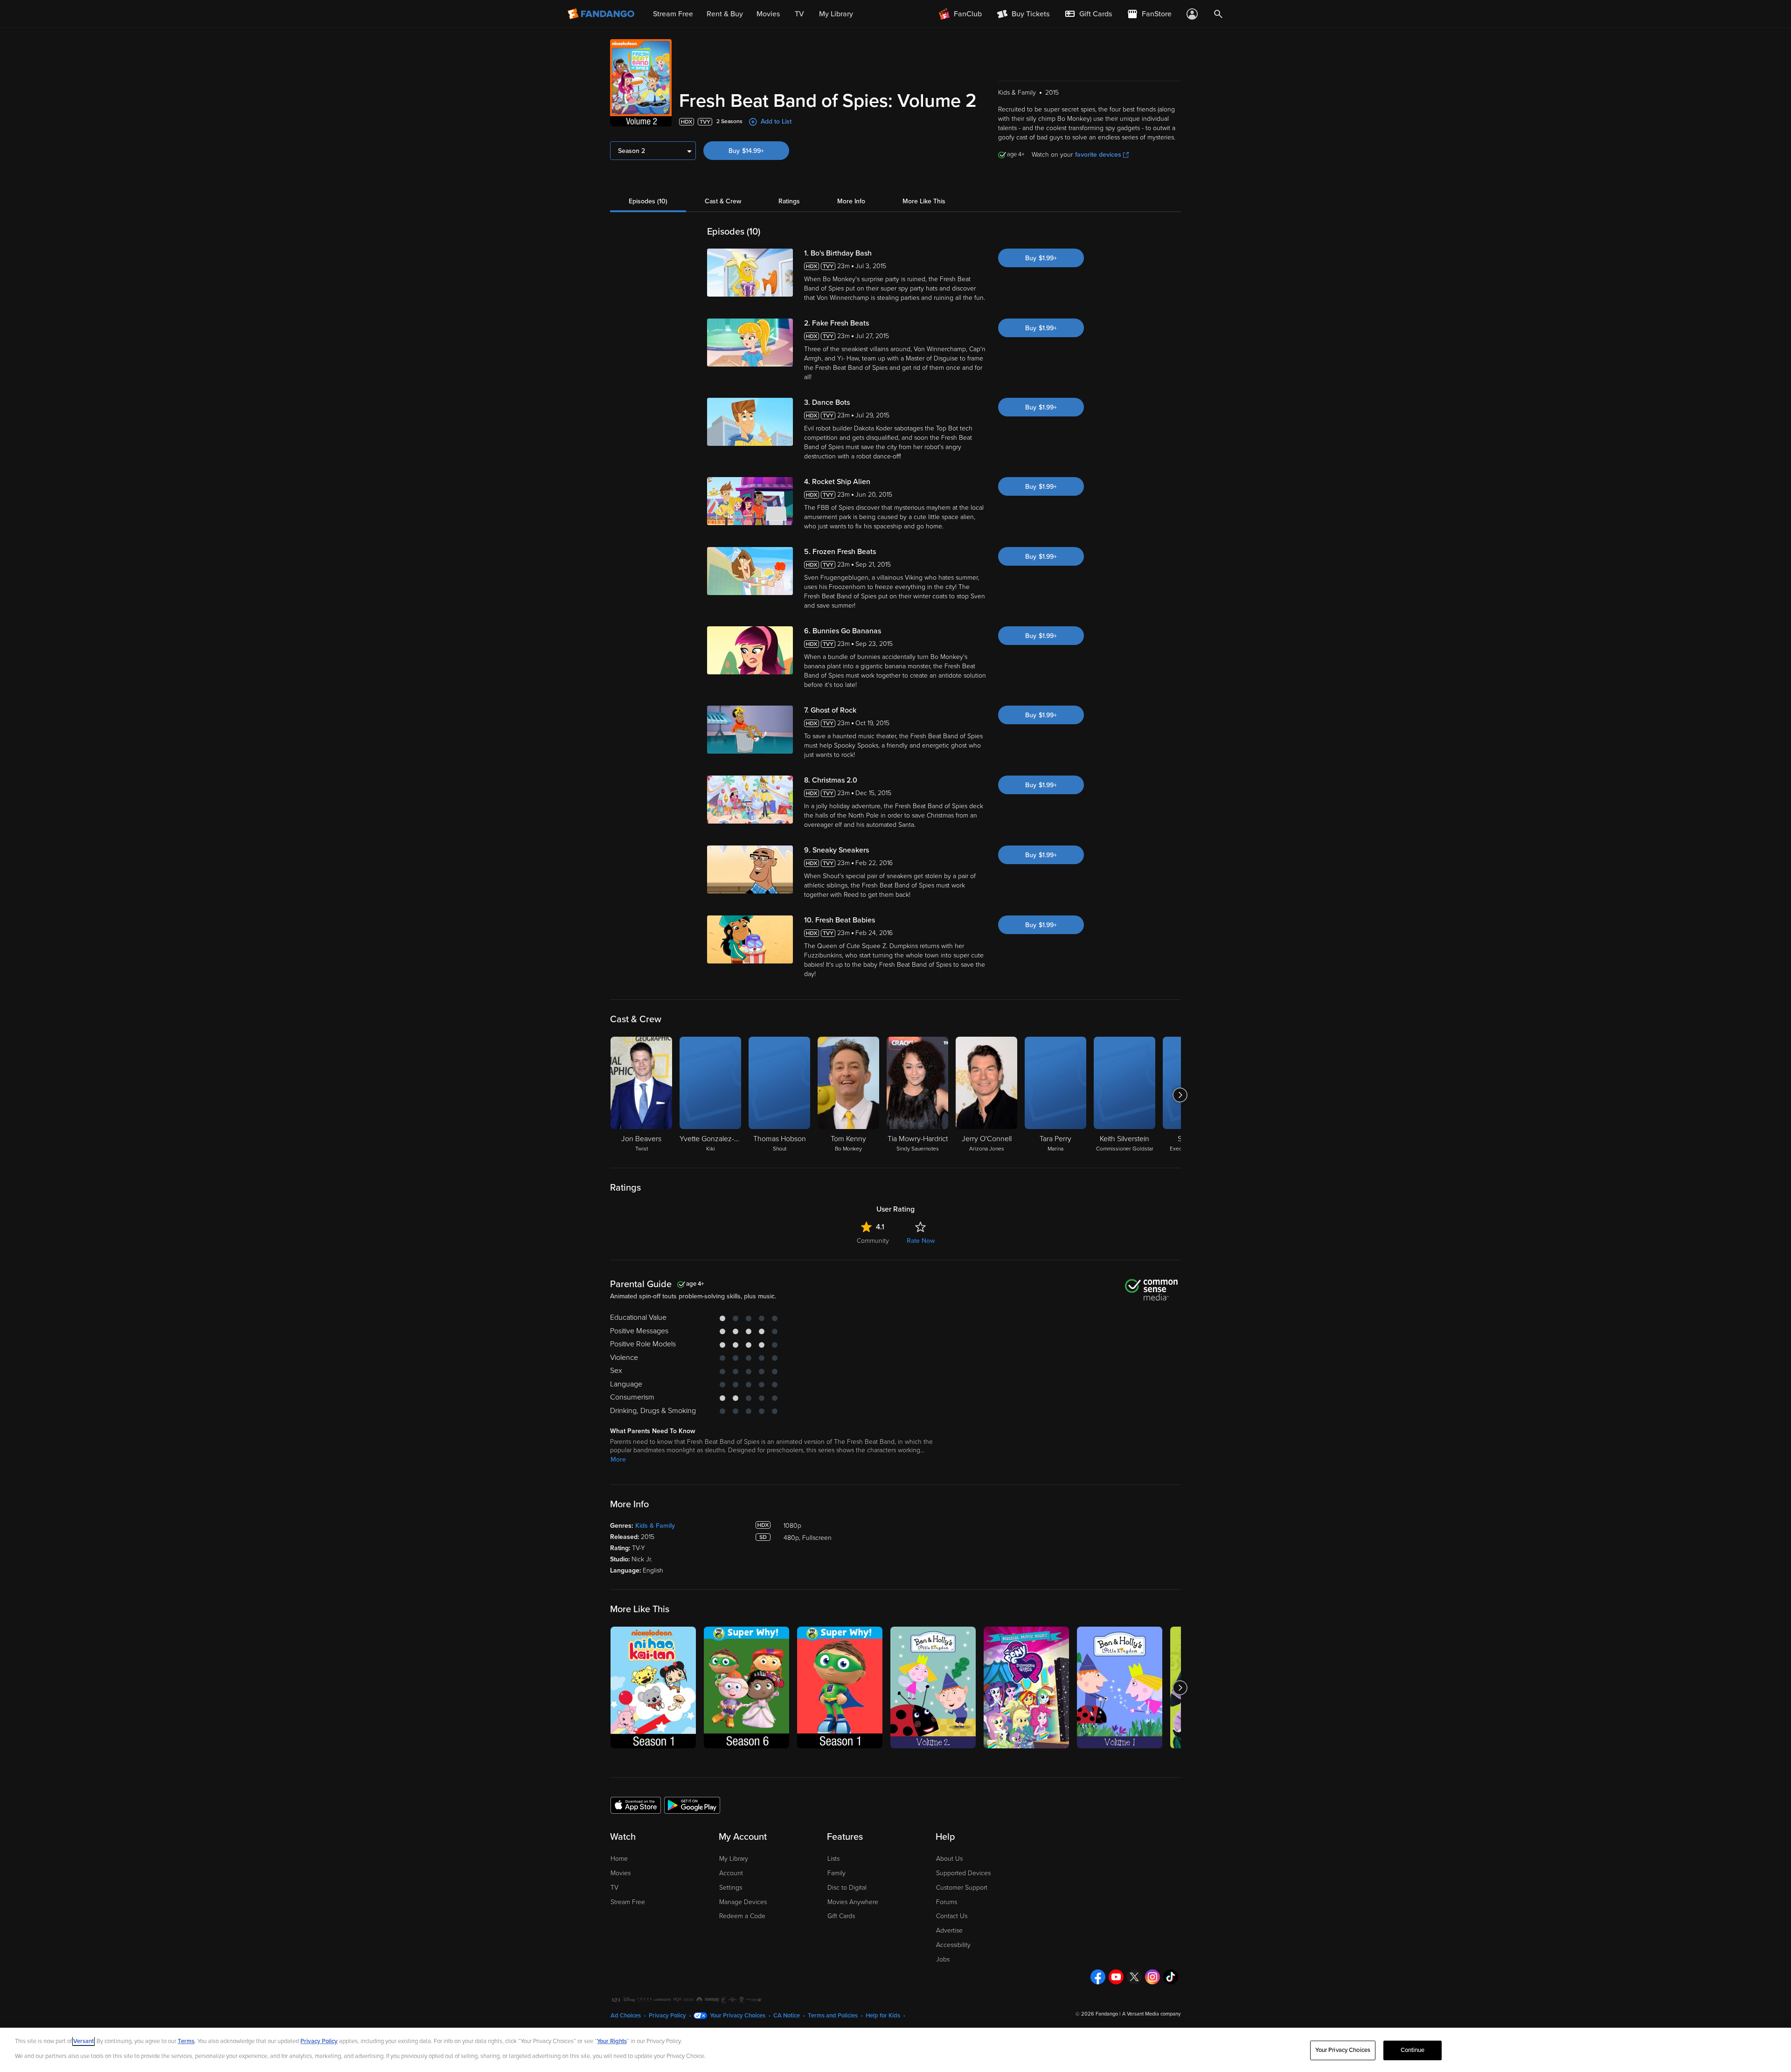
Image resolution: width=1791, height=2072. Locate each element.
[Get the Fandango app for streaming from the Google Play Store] (692, 1805)
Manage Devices (743, 1902)
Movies (621, 1873)
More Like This (924, 201)
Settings (731, 1888)
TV (614, 1888)
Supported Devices (963, 1873)
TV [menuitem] (799, 14)
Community (873, 1241)
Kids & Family (655, 1526)
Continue (1413, 2050)
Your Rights (612, 2041)
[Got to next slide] (1180, 1095)
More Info (851, 201)
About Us (949, 1859)
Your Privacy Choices (738, 2016)
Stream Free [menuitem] (673, 14)
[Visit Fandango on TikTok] (1171, 1977)
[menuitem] (1088, 14)
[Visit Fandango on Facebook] (1098, 1977)
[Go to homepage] (602, 14)
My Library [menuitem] (836, 14)
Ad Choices (626, 2016)
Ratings (789, 201)
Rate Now (921, 1241)
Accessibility (953, 1945)
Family (836, 1873)
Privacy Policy (667, 2016)
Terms (186, 2041)
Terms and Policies (833, 2016)
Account (731, 1873)
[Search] (1218, 14)
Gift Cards (841, 1916)
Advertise (949, 1930)
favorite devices (1098, 155)
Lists (833, 1859)
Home (619, 1859)
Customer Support (962, 1888)
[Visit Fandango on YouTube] (1116, 1977)
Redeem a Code (742, 1916)
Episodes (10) (648, 201)
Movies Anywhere (853, 1902)
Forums (947, 1902)
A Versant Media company (1151, 2014)
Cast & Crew (723, 201)
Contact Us (952, 1916)
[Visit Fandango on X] (1134, 1977)
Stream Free (628, 1902)
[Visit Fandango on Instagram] (1152, 1977)
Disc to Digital (847, 1888)
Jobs (943, 1959)
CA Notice (787, 2016)
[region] (895, 2050)
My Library (734, 1859)
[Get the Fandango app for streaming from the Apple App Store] (636, 1805)
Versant (83, 2041)
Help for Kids (883, 2016)
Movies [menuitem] (768, 14)
